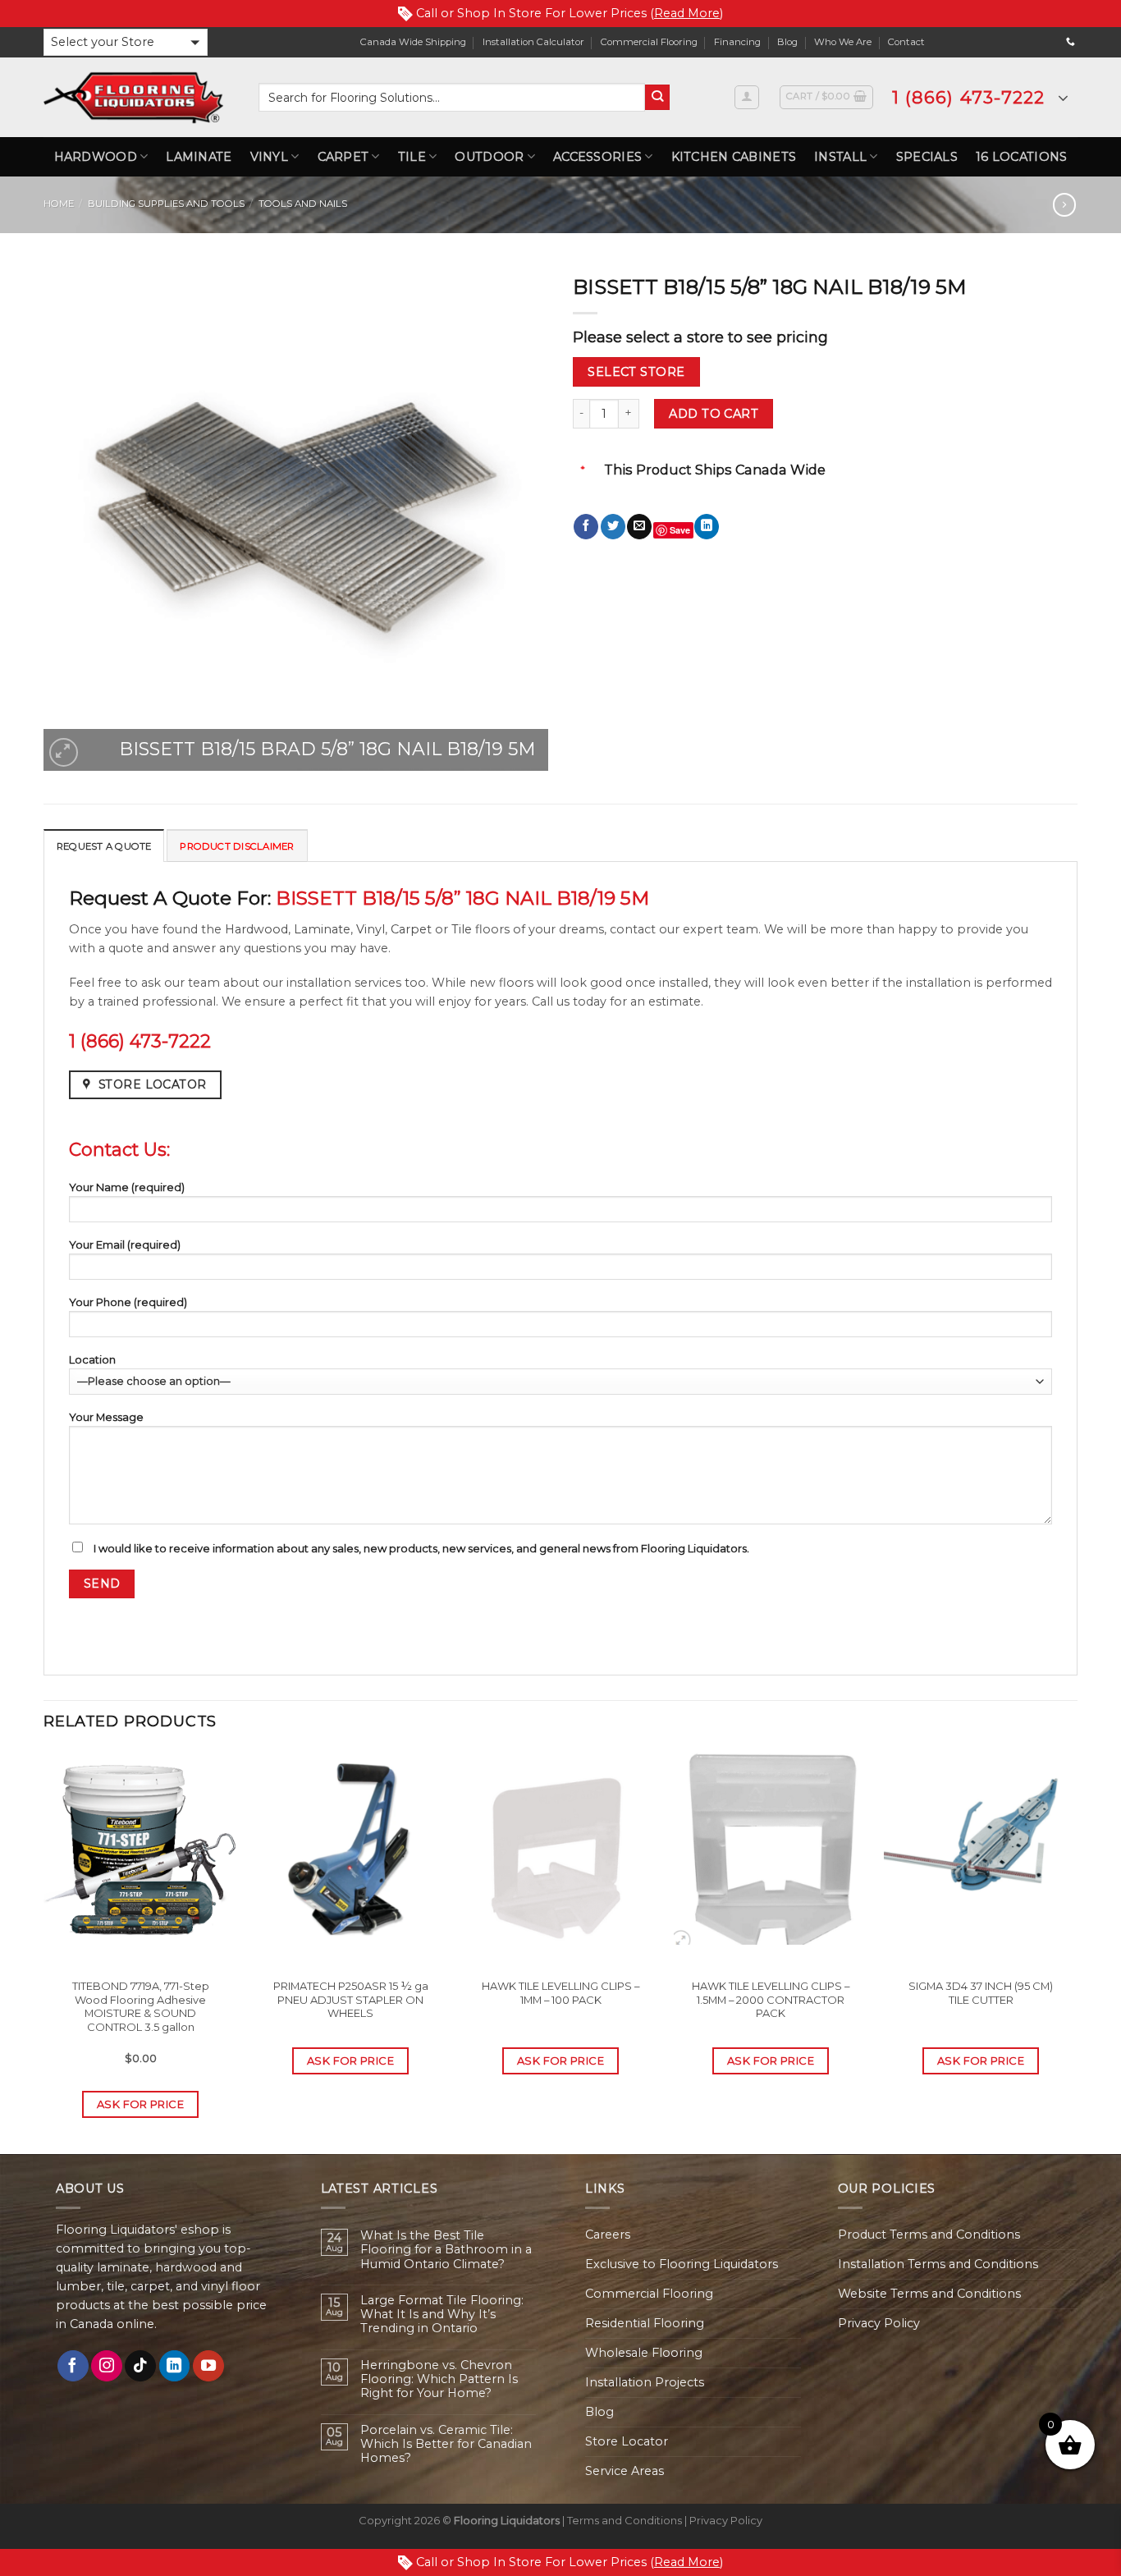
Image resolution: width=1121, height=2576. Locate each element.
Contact (906, 42)
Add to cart (714, 414)
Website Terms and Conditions (929, 2294)
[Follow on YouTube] (208, 2366)
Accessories (597, 157)
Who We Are (843, 42)
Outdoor (489, 157)
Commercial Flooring (649, 42)
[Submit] (658, 97)
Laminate (199, 157)
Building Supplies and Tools (166, 204)
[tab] (104, 846)
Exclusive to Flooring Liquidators (682, 2264)
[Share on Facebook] (586, 527)
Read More (687, 13)
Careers (608, 2235)
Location (92, 1359)
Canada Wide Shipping (413, 42)
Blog (787, 42)
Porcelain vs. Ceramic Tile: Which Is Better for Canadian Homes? (446, 2445)
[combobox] (452, 97)
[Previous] (44, 1951)
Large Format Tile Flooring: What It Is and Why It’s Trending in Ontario (442, 2315)
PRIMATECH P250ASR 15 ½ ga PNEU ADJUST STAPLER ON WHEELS (351, 2000)
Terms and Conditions (625, 2520)
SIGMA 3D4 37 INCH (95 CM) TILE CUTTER (981, 1993)
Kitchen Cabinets (734, 157)
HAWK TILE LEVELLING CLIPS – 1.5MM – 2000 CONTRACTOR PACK (771, 2000)
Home (59, 204)
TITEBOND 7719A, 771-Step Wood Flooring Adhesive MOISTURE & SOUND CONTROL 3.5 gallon (141, 2006)
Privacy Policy (879, 2323)
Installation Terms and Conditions (938, 2264)
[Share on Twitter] (613, 527)
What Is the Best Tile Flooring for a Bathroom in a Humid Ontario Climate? (446, 2250)
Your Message (106, 1417)
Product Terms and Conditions (929, 2235)
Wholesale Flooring (644, 2353)
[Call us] (1071, 42)
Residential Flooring (645, 2323)
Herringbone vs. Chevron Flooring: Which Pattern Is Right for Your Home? (439, 2380)
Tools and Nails (303, 204)
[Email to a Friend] (639, 527)
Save (680, 530)
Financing (737, 42)
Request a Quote (104, 846)
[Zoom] (64, 752)
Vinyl (269, 157)
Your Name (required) (127, 1187)
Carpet (343, 157)
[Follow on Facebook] (73, 2366)
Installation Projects (645, 2382)
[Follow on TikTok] (140, 2366)
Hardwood (96, 157)
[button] (126, 42)
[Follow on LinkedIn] (175, 2366)
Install (840, 157)
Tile (412, 157)
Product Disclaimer (237, 846)
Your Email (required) (125, 1244)
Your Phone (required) (128, 1302)
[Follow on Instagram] (107, 2366)
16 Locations (1021, 157)
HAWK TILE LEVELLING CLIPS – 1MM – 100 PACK (560, 1993)
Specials (927, 157)
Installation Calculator (533, 42)
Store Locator (627, 2441)
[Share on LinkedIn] (707, 527)
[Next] (1077, 1951)
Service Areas (625, 2471)
